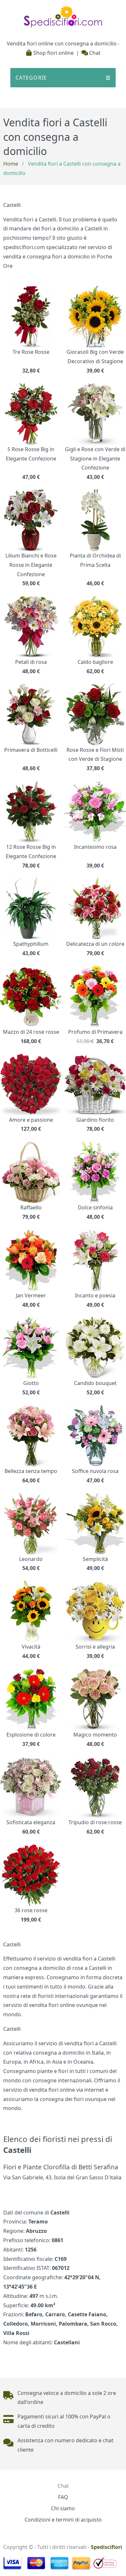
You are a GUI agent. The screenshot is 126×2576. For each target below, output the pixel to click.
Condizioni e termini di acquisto (63, 2520)
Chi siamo (63, 2508)
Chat (94, 53)
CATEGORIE (63, 78)
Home (11, 164)
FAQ (63, 2497)
